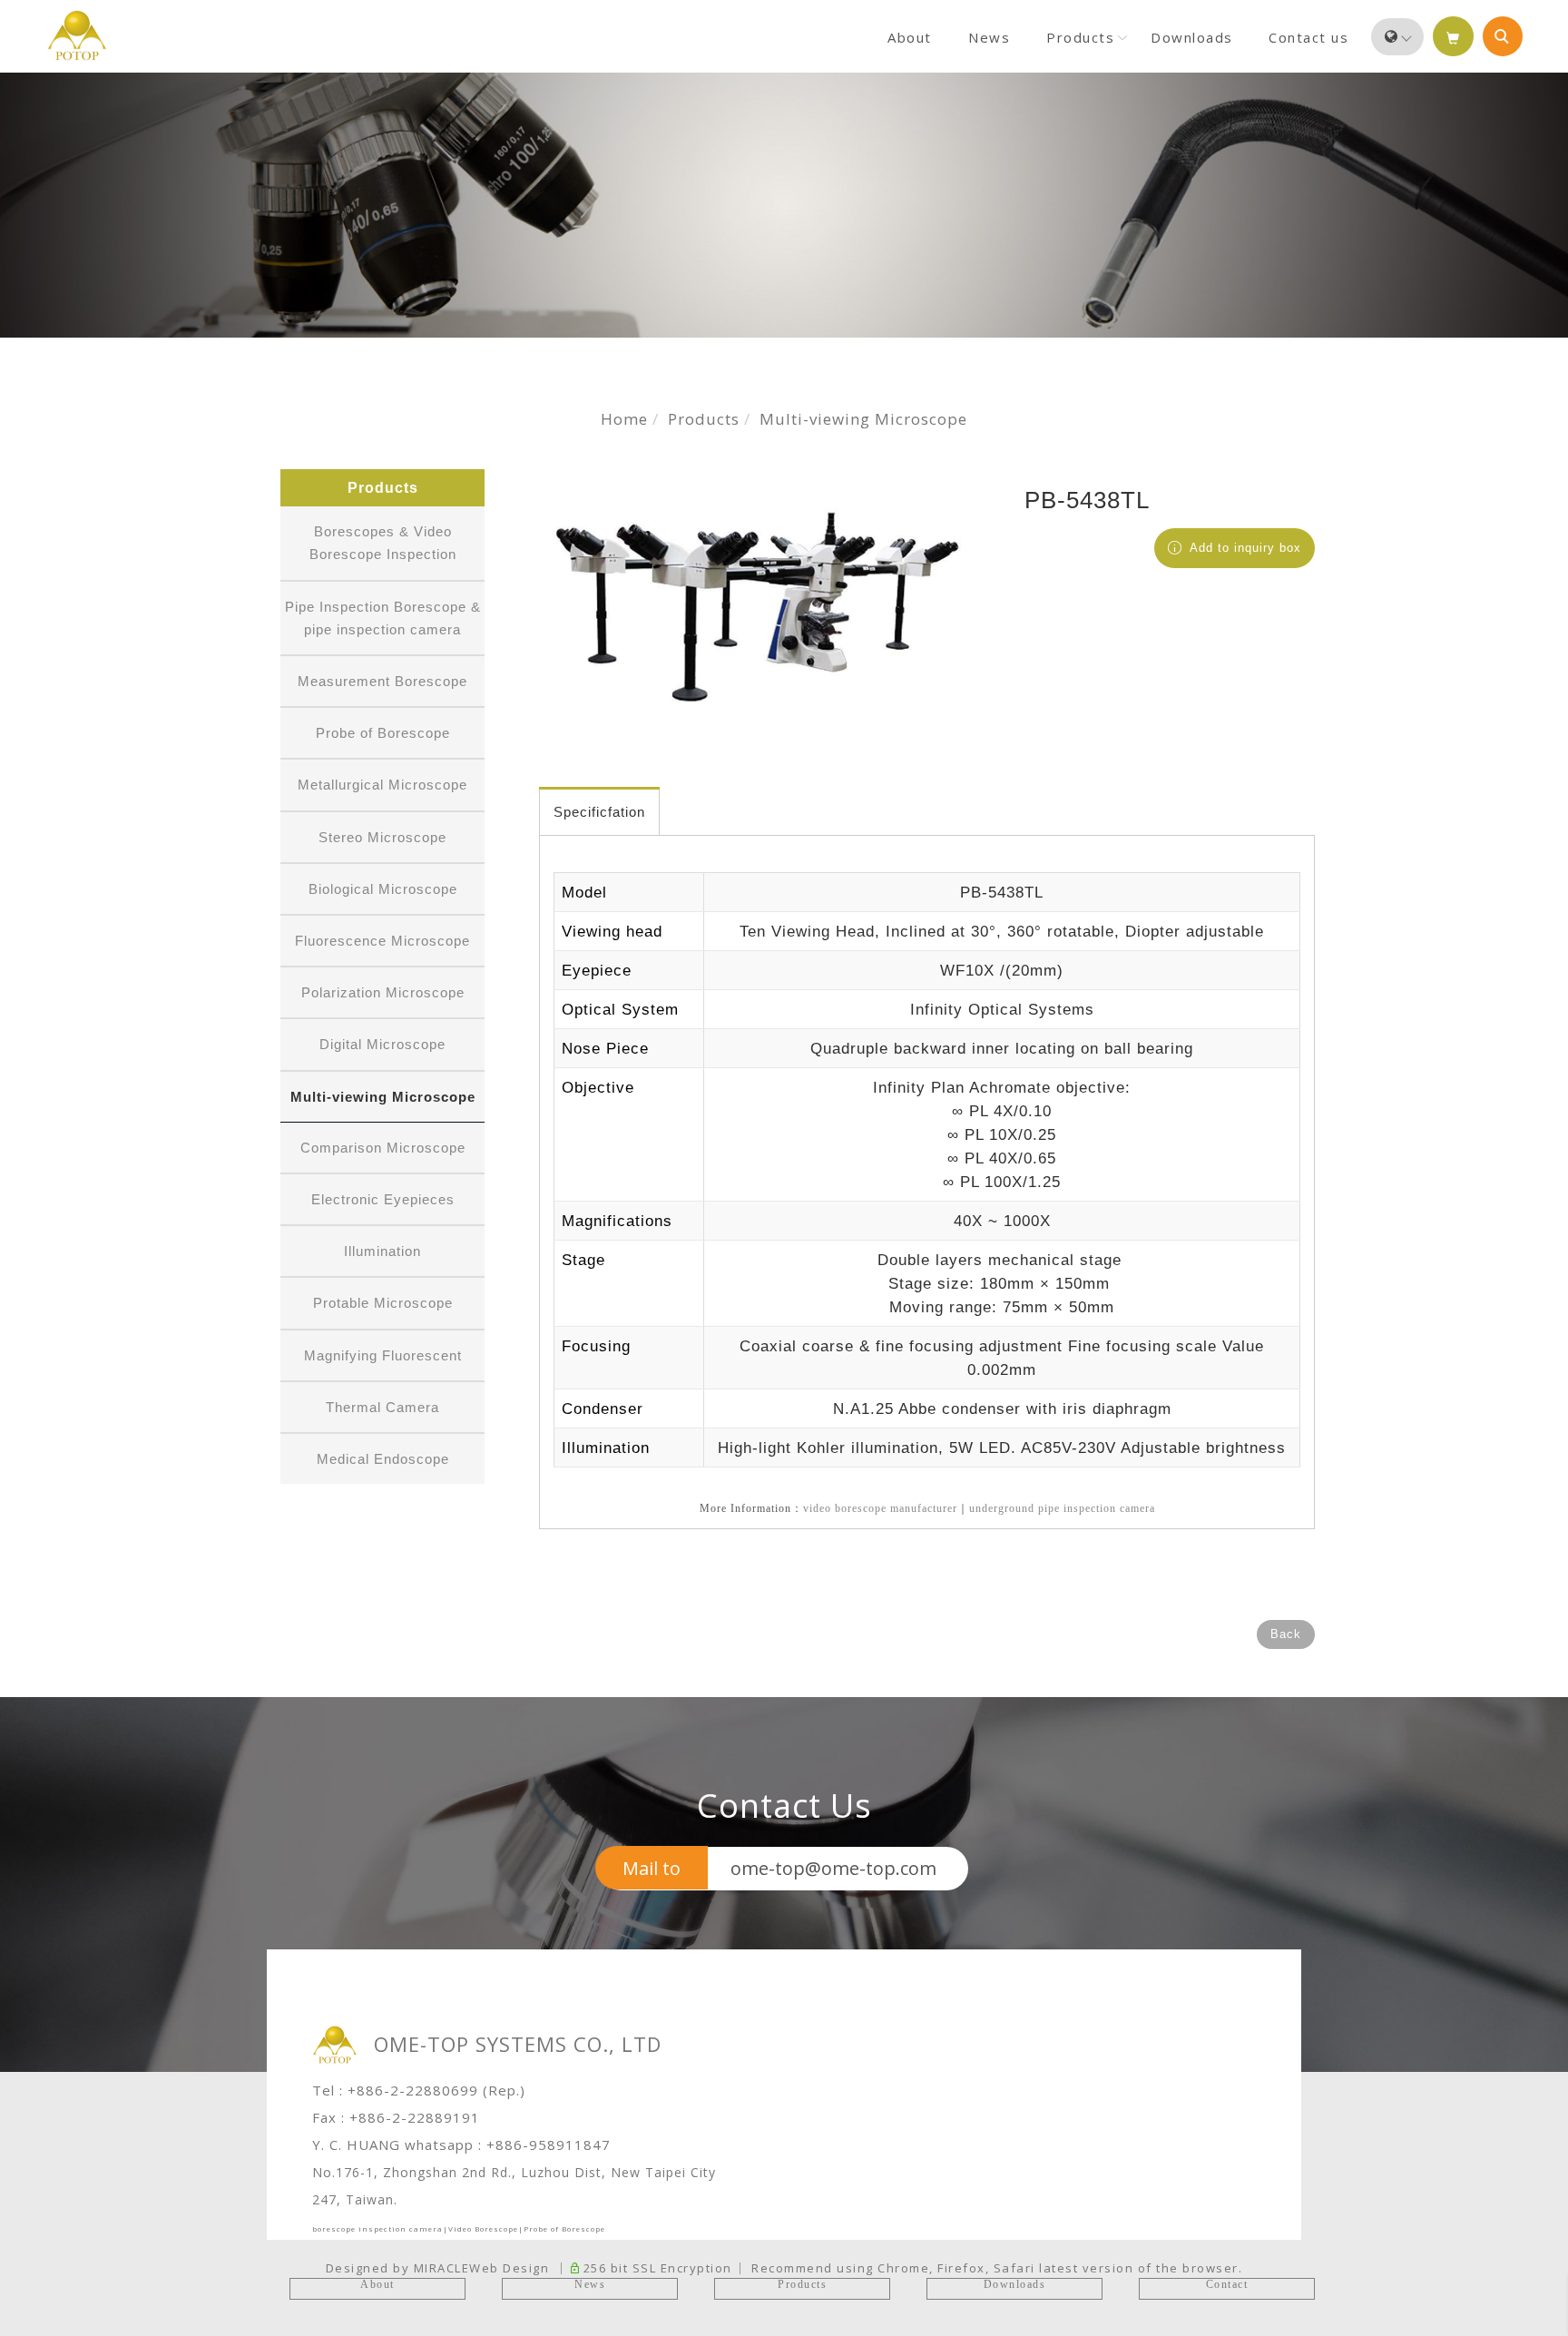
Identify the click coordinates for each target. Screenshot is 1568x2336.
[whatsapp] (1535, 894)
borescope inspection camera (377, 2228)
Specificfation (599, 812)
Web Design (509, 2268)
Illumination (382, 1251)
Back (1286, 1634)
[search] (1503, 36)
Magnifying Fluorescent (383, 1355)
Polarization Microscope (383, 992)
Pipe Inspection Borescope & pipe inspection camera (383, 618)
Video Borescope (483, 2228)
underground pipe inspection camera (1062, 1508)
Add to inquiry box (1243, 548)
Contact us (1308, 37)
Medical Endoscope (383, 1459)
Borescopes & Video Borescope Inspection (383, 543)
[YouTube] (1535, 851)
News (989, 37)
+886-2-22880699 (413, 2090)
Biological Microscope (383, 889)
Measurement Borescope (382, 681)
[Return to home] (77, 35)
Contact (1227, 2284)
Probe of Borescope (383, 733)
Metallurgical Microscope (382, 785)
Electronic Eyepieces (383, 1199)
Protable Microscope (383, 1303)
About (910, 37)
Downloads (1192, 37)
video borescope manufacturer (880, 1508)
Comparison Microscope (383, 1148)
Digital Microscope (382, 1044)
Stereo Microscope (382, 837)
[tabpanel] (784, 205)
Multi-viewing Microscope (863, 419)
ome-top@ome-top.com (833, 1868)
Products (1080, 37)
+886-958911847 (549, 2145)
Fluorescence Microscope (382, 941)
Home (624, 419)
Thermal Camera (382, 1407)
